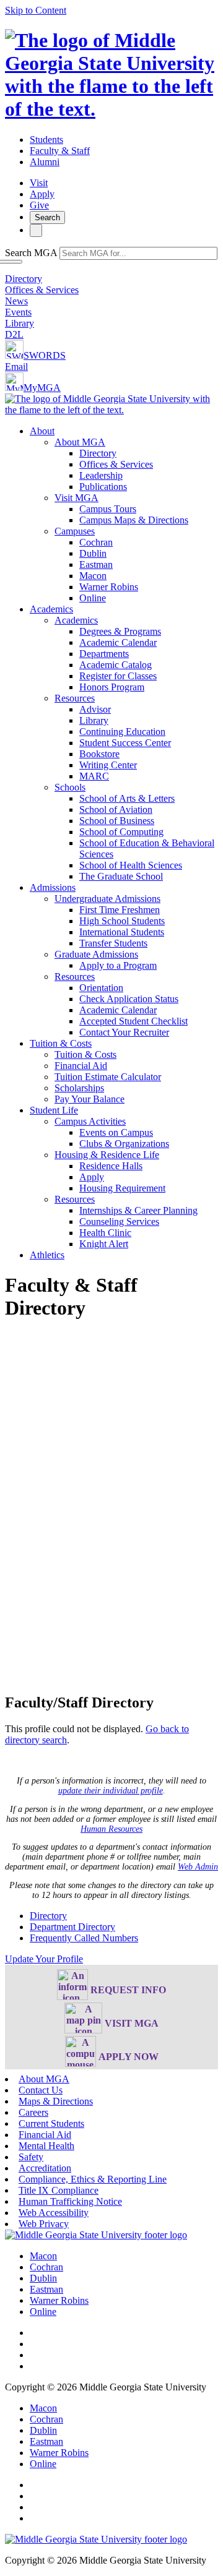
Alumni (45, 162)
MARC (94, 776)
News (16, 301)
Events (18, 312)
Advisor (95, 709)
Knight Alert (104, 1244)
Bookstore (99, 754)
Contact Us (41, 2090)
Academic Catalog (116, 665)
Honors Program (112, 687)
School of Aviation (116, 809)
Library (20, 323)
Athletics (47, 1255)
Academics (51, 609)
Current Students (51, 2123)
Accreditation (45, 2168)
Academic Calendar (118, 642)
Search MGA (31, 253)
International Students (122, 932)
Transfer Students (113, 943)
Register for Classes (118, 676)
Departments (104, 654)
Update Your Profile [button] (44, 1959)
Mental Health (46, 2146)
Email (16, 367)
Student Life (54, 1110)
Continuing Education (122, 732)
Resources (75, 698)
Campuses (75, 531)
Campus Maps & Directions (134, 520)
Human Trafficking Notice (70, 2201)
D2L (14, 334)
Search (47, 217)
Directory (24, 279)
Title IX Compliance (59, 2190)
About (42, 431)
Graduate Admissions (96, 954)
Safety (31, 2157)
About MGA (80, 442)
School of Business (117, 821)
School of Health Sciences (131, 865)
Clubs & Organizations (124, 1144)
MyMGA (42, 388)
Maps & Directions (56, 2101)
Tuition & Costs (61, 1043)
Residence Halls (111, 1166)
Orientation (101, 988)
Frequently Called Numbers (84, 1938)
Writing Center (108, 765)
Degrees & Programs (120, 631)
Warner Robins (109, 587)
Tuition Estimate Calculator (108, 1077)
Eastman (96, 565)
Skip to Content (36, 10)
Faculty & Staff (60, 151)
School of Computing (121, 832)
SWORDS (45, 355)
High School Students (122, 921)
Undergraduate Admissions (107, 899)
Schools (70, 787)
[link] (96, 2235)
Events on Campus (116, 1132)
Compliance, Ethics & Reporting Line (93, 2179)
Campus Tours (108, 509)
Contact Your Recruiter (124, 1032)
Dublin (93, 553)
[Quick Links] (36, 230)
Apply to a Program (118, 965)
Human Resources (111, 1829)
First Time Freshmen (120, 910)
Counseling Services (119, 1221)
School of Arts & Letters (127, 798)
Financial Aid (81, 1066)
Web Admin (198, 1867)
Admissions (53, 887)
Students (46, 140)
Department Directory (72, 1927)
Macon (93, 576)
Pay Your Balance (90, 1099)
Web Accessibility (54, 2213)
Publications (103, 487)
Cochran (96, 542)
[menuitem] (124, 515)
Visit (39, 183)
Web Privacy (44, 2224)
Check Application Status (129, 999)
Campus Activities (90, 1121)
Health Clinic (105, 1233)
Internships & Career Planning (138, 1210)
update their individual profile (111, 1791)
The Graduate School (121, 876)
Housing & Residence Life (107, 1155)
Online (93, 598)
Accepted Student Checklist (133, 1021)
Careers (33, 2112)
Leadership (101, 475)
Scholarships (79, 1088)
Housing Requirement (122, 1188)
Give (39, 205)
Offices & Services (42, 290)
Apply (42, 194)
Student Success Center (125, 743)
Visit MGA (77, 498)
